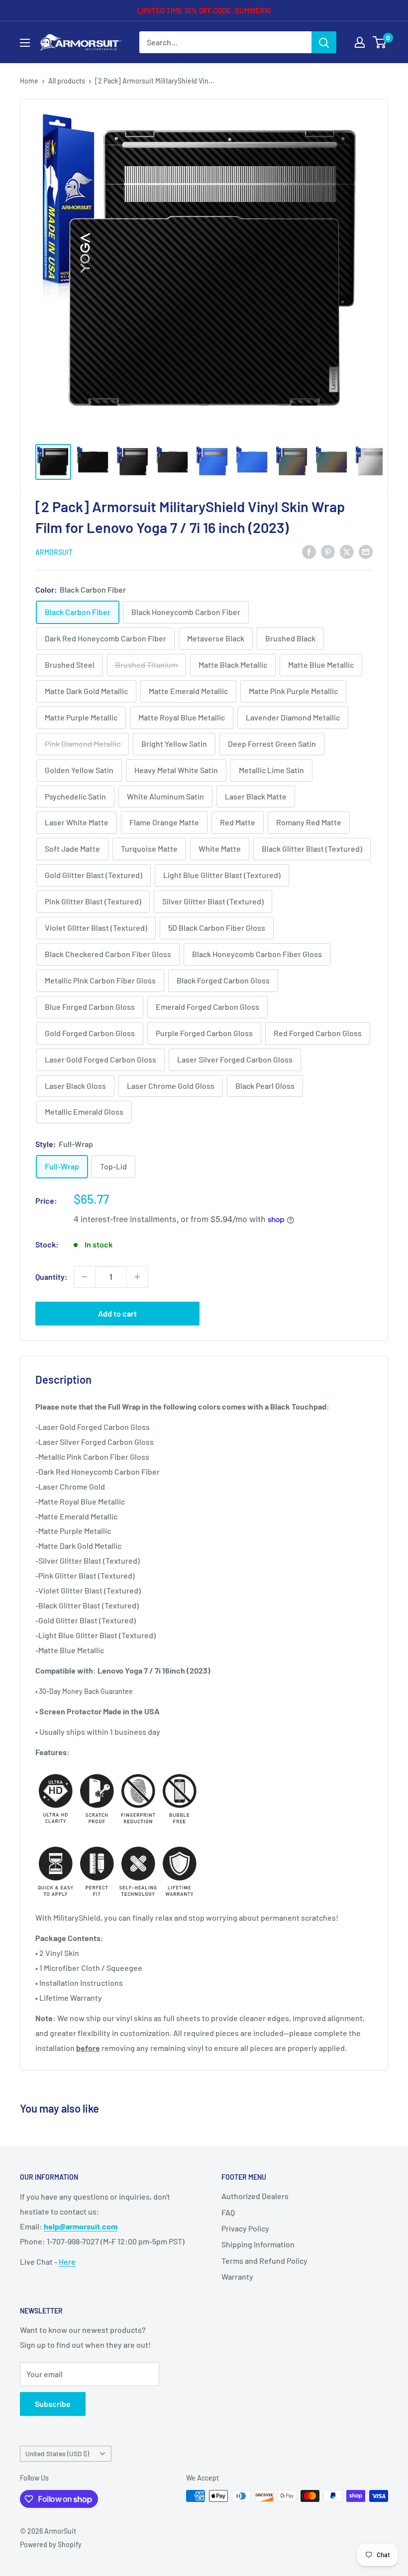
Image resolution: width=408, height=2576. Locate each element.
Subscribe (53, 2404)
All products (67, 81)
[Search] (324, 42)
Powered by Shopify (51, 2544)
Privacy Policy (245, 2228)
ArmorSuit (54, 552)
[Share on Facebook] (309, 551)
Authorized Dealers (255, 2196)
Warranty (237, 2276)
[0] (380, 42)
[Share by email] (366, 551)
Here (67, 2262)
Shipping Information (258, 2244)
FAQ (228, 2212)
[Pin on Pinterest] (328, 551)
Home (29, 81)
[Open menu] (25, 43)
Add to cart (117, 1313)
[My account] (360, 42)
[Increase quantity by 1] (137, 1277)
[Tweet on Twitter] (347, 551)
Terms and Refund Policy (264, 2261)
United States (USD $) (57, 2453)
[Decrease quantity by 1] (85, 1277)
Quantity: (51, 1277)
